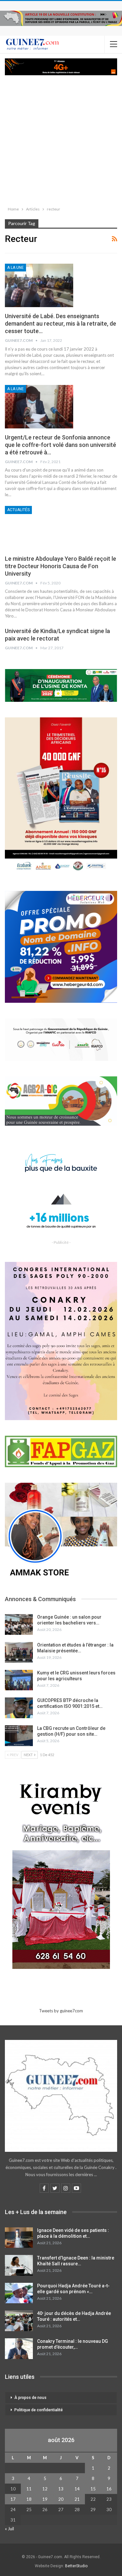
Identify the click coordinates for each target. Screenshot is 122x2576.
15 (93, 2489)
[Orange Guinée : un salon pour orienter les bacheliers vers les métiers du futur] (19, 1624)
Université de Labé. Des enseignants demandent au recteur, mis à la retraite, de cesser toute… (61, 323)
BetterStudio (76, 2566)
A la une (15, 268)
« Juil (9, 2529)
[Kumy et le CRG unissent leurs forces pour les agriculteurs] (19, 1680)
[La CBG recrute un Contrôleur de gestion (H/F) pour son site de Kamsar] (19, 1736)
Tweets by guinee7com (61, 2011)
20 (61, 2499)
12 (45, 2489)
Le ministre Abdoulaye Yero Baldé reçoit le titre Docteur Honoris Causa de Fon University (61, 566)
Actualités (18, 510)
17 (13, 2499)
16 (109, 2489)
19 (45, 2499)
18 (29, 2499)
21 (77, 2499)
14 (77, 2489)
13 (61, 2489)
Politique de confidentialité (39, 2410)
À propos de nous (30, 2398)
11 (29, 2489)
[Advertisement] (61, 139)
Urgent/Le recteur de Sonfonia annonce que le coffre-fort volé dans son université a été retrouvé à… (61, 445)
